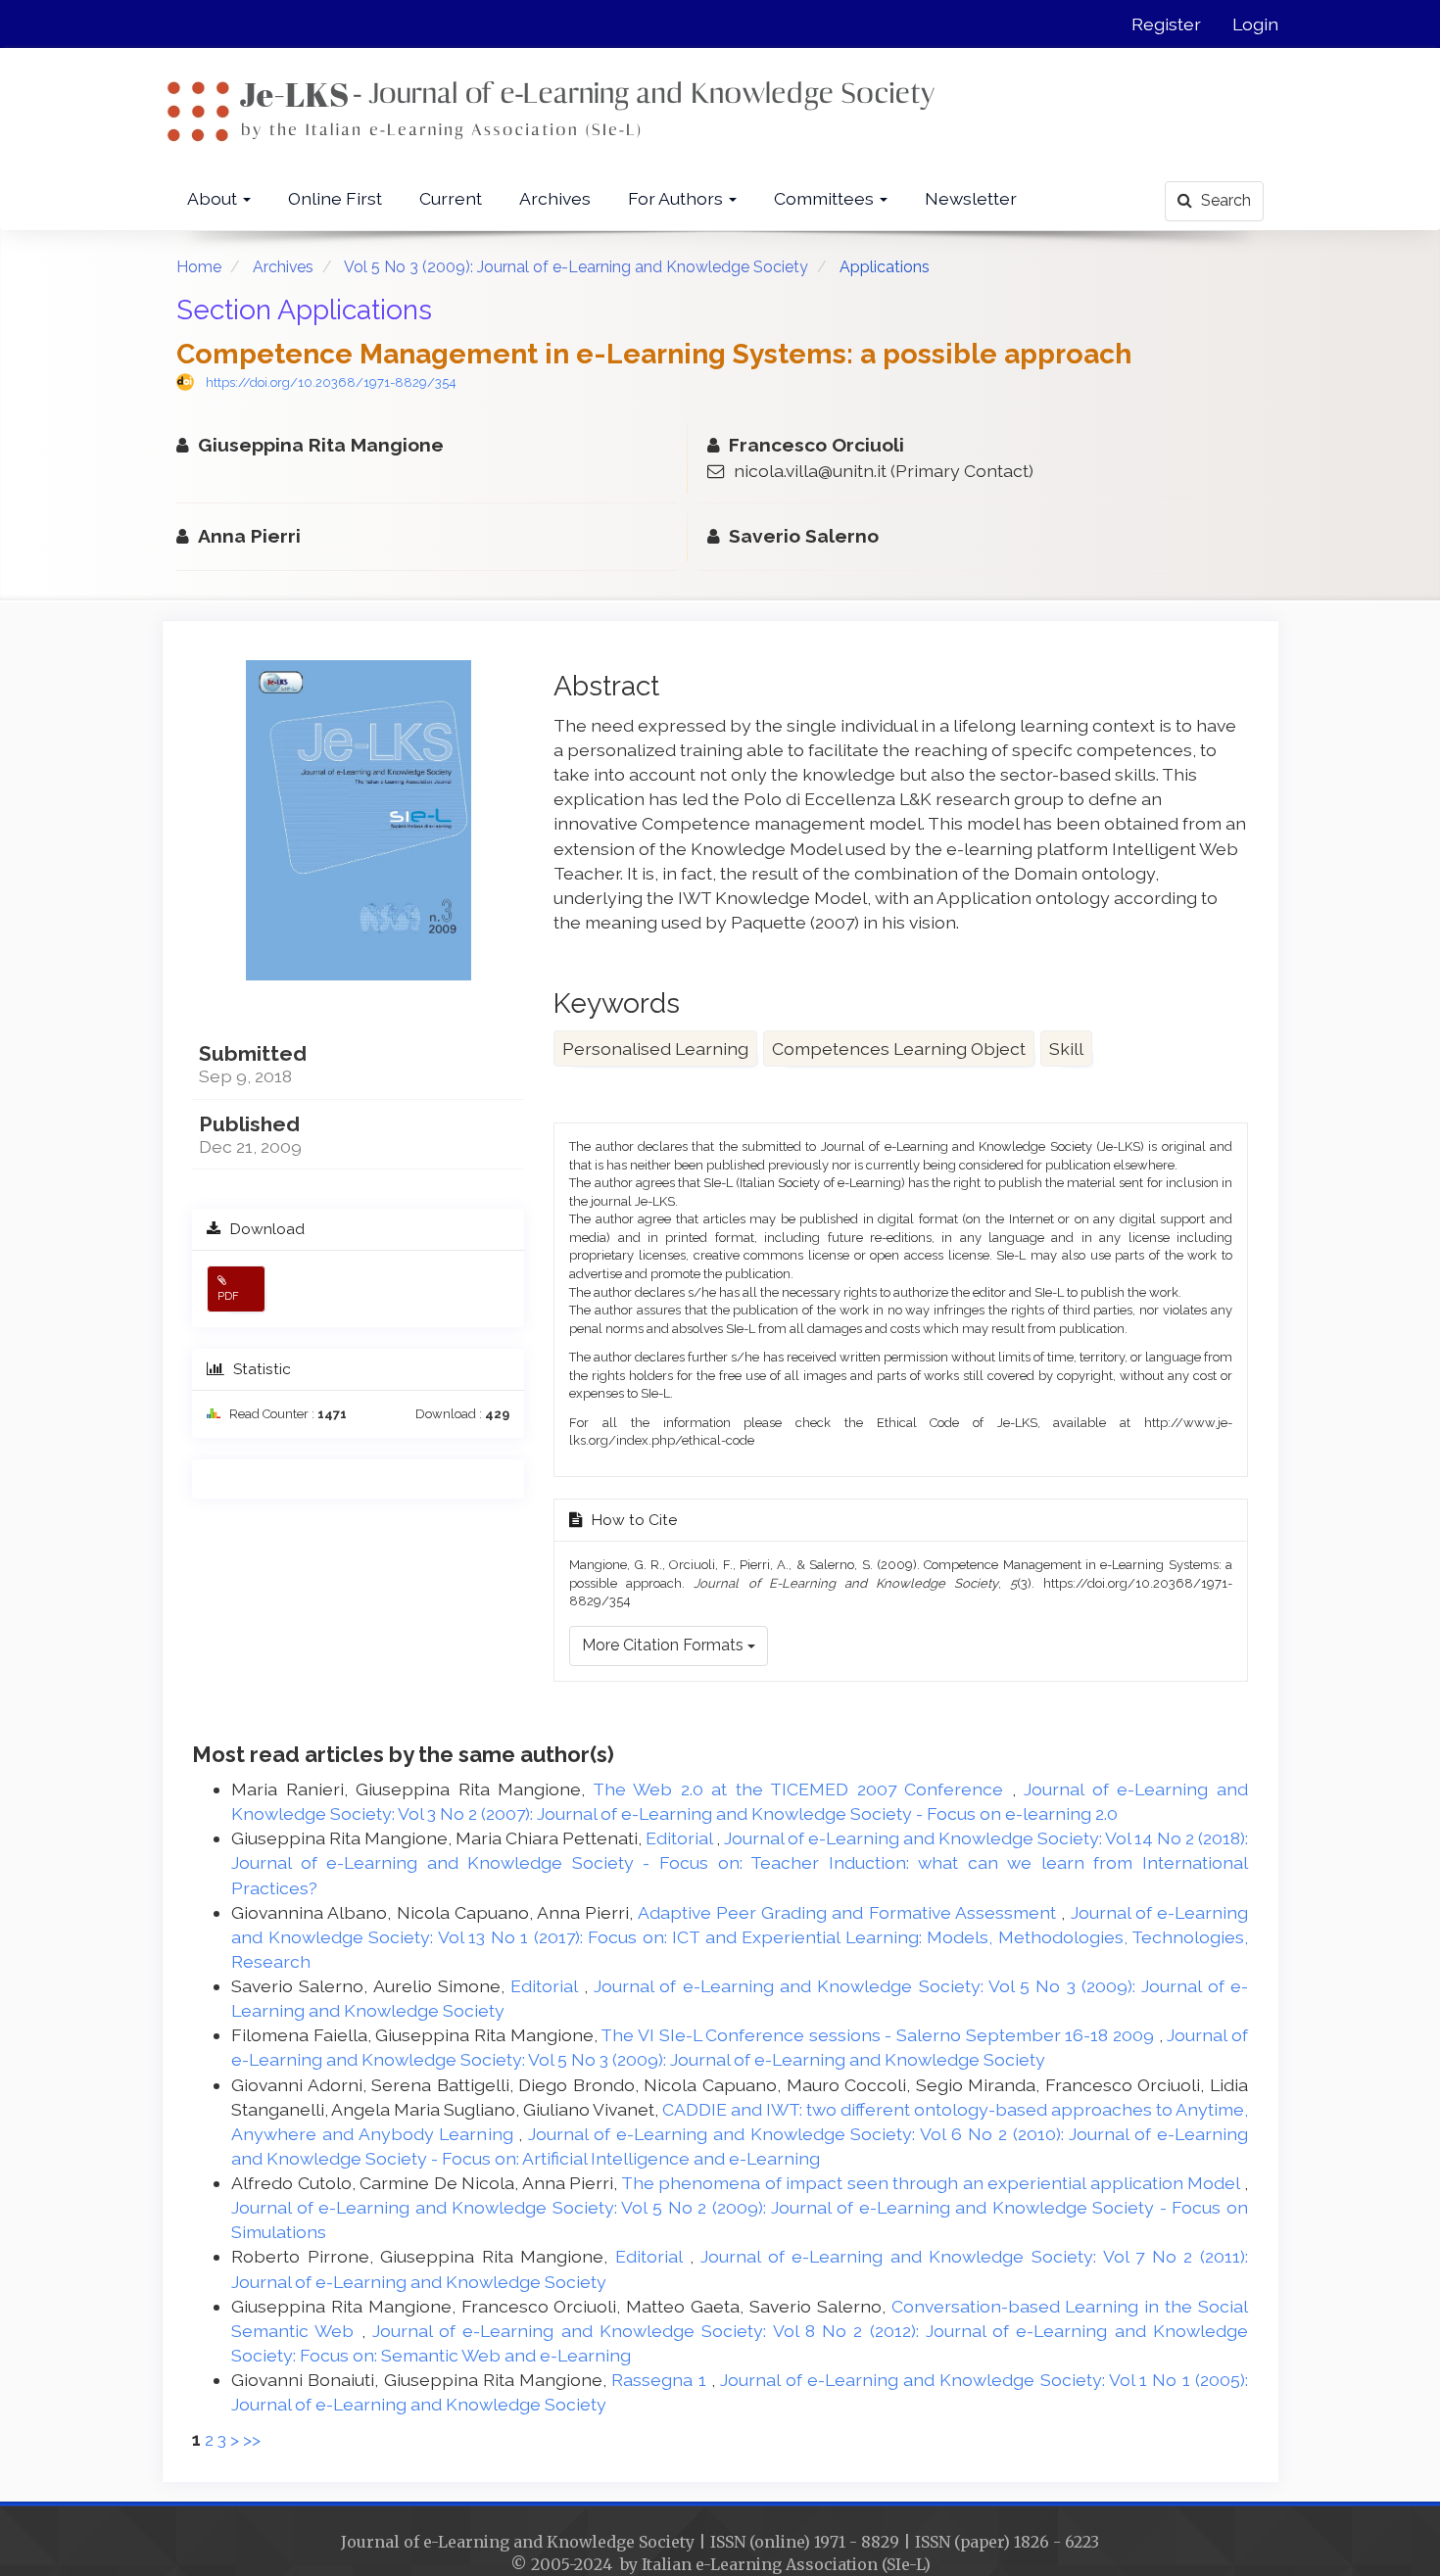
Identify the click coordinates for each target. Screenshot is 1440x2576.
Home (199, 267)
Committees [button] (826, 198)
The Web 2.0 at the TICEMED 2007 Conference (802, 1789)
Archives (555, 198)
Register (1166, 24)
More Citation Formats (665, 1645)
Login (1255, 24)
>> (252, 2439)
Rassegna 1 (661, 2380)
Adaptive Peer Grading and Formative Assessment (850, 1912)
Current (451, 198)
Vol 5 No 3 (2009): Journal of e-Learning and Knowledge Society (576, 267)
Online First (335, 198)
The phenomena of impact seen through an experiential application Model (933, 2183)
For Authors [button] (677, 198)
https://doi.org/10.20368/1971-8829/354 (331, 382)
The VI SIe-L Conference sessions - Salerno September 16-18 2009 (879, 2035)
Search (1224, 200)
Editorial (681, 1838)
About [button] (214, 198)
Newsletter (971, 198)
